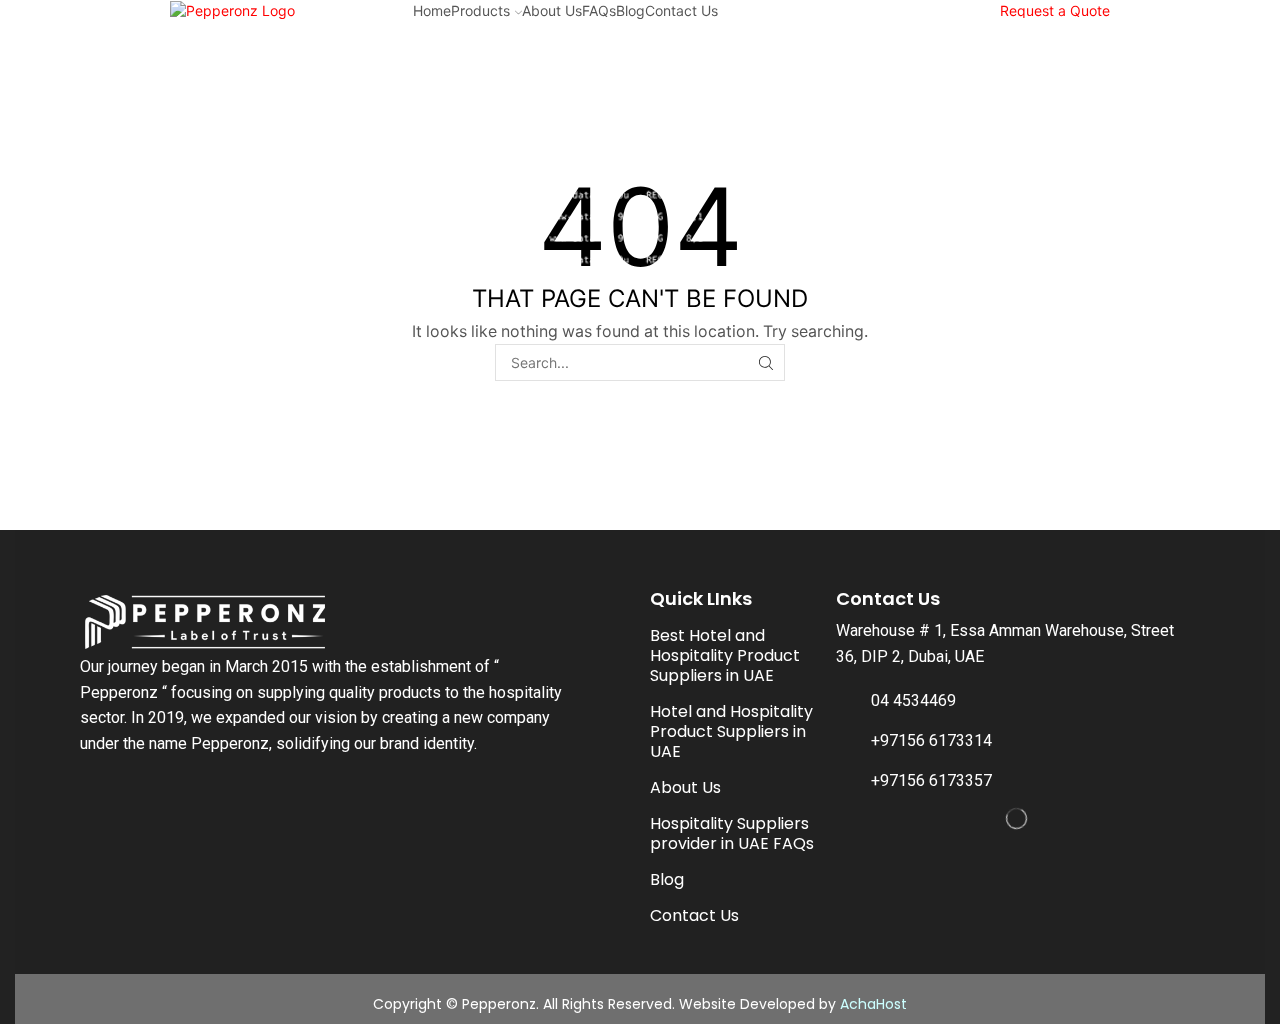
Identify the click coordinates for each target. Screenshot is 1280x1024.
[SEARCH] (766, 362)
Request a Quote (1055, 11)
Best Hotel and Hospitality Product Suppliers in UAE (725, 655)
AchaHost (873, 1004)
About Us (552, 10)
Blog (630, 10)
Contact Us (681, 10)
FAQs (599, 10)
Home (432, 10)
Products (480, 10)
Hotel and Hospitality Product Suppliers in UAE (731, 731)
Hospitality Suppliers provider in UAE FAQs (732, 833)
